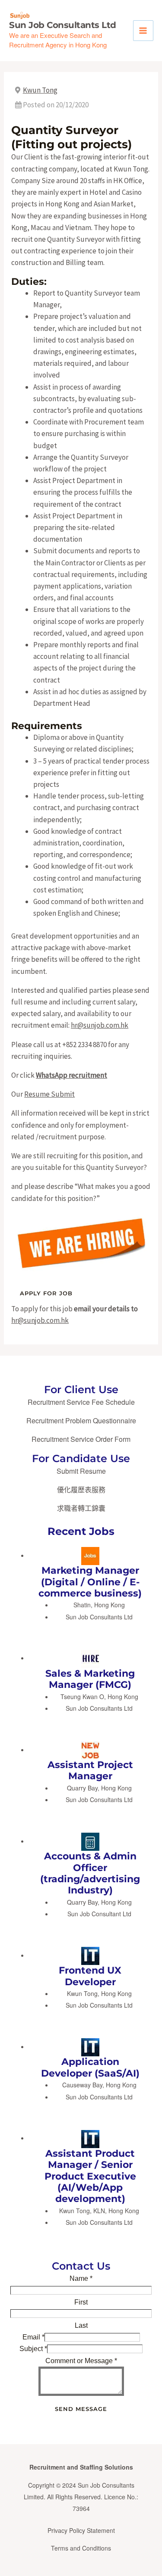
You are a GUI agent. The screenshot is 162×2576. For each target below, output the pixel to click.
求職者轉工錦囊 (81, 1508)
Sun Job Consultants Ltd (63, 25)
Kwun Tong (40, 90)
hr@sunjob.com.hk (100, 1025)
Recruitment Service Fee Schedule (81, 1402)
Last (81, 2325)
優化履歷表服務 (81, 1489)
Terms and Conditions (81, 2548)
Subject (33, 2349)
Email (33, 2337)
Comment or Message (81, 2361)
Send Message (81, 2409)
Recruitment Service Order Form (81, 1439)
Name (81, 2278)
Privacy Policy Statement (81, 2530)
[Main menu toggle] (143, 31)
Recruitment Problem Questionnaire (81, 1421)
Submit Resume (81, 1471)
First (81, 2302)
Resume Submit (49, 1094)
